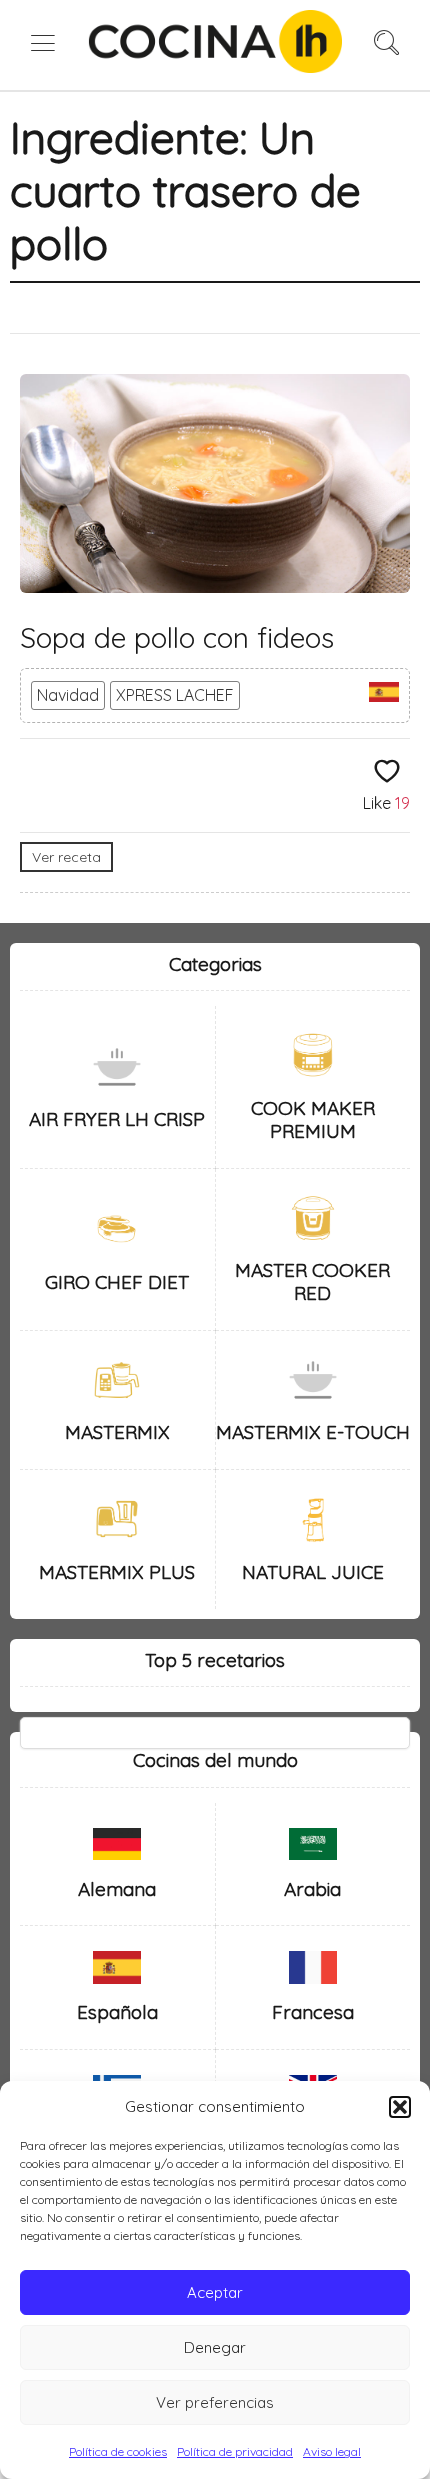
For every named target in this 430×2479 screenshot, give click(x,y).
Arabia (312, 1889)
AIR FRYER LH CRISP (117, 1119)
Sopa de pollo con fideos (177, 637)
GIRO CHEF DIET (117, 1282)
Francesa (313, 2012)
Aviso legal (332, 2451)
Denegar (215, 2347)
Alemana (117, 1889)
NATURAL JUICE (313, 1572)
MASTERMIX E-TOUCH (313, 1432)
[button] (400, 2107)
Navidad (68, 695)
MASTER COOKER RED (312, 1281)
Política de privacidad (235, 2451)
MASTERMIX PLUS (117, 1572)
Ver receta (66, 857)
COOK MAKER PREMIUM (313, 1119)
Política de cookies (118, 2451)
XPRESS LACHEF (175, 695)
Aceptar (215, 2292)
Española (117, 2012)
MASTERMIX (117, 1432)
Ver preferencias (215, 2402)
